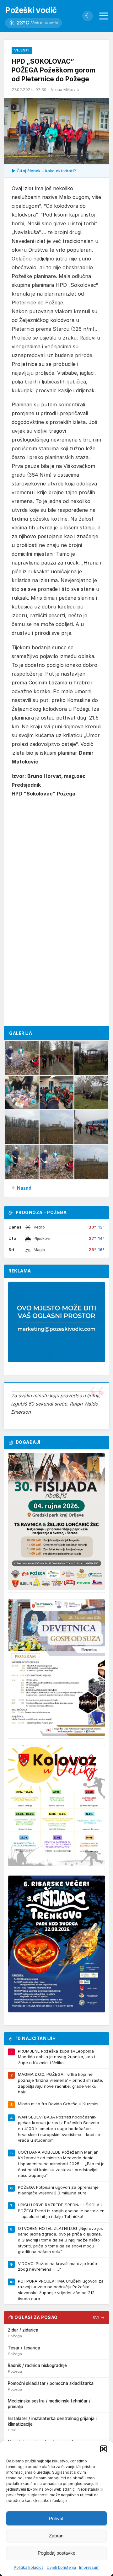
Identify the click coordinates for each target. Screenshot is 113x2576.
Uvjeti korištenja (61, 2567)
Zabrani (57, 2536)
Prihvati (57, 2518)
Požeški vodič (31, 10)
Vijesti (22, 50)
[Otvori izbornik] (104, 16)
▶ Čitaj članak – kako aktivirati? (44, 171)
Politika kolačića (29, 2567)
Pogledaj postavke (56, 2553)
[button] (104, 2449)
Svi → (99, 2318)
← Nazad (22, 1188)
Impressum (89, 2567)
